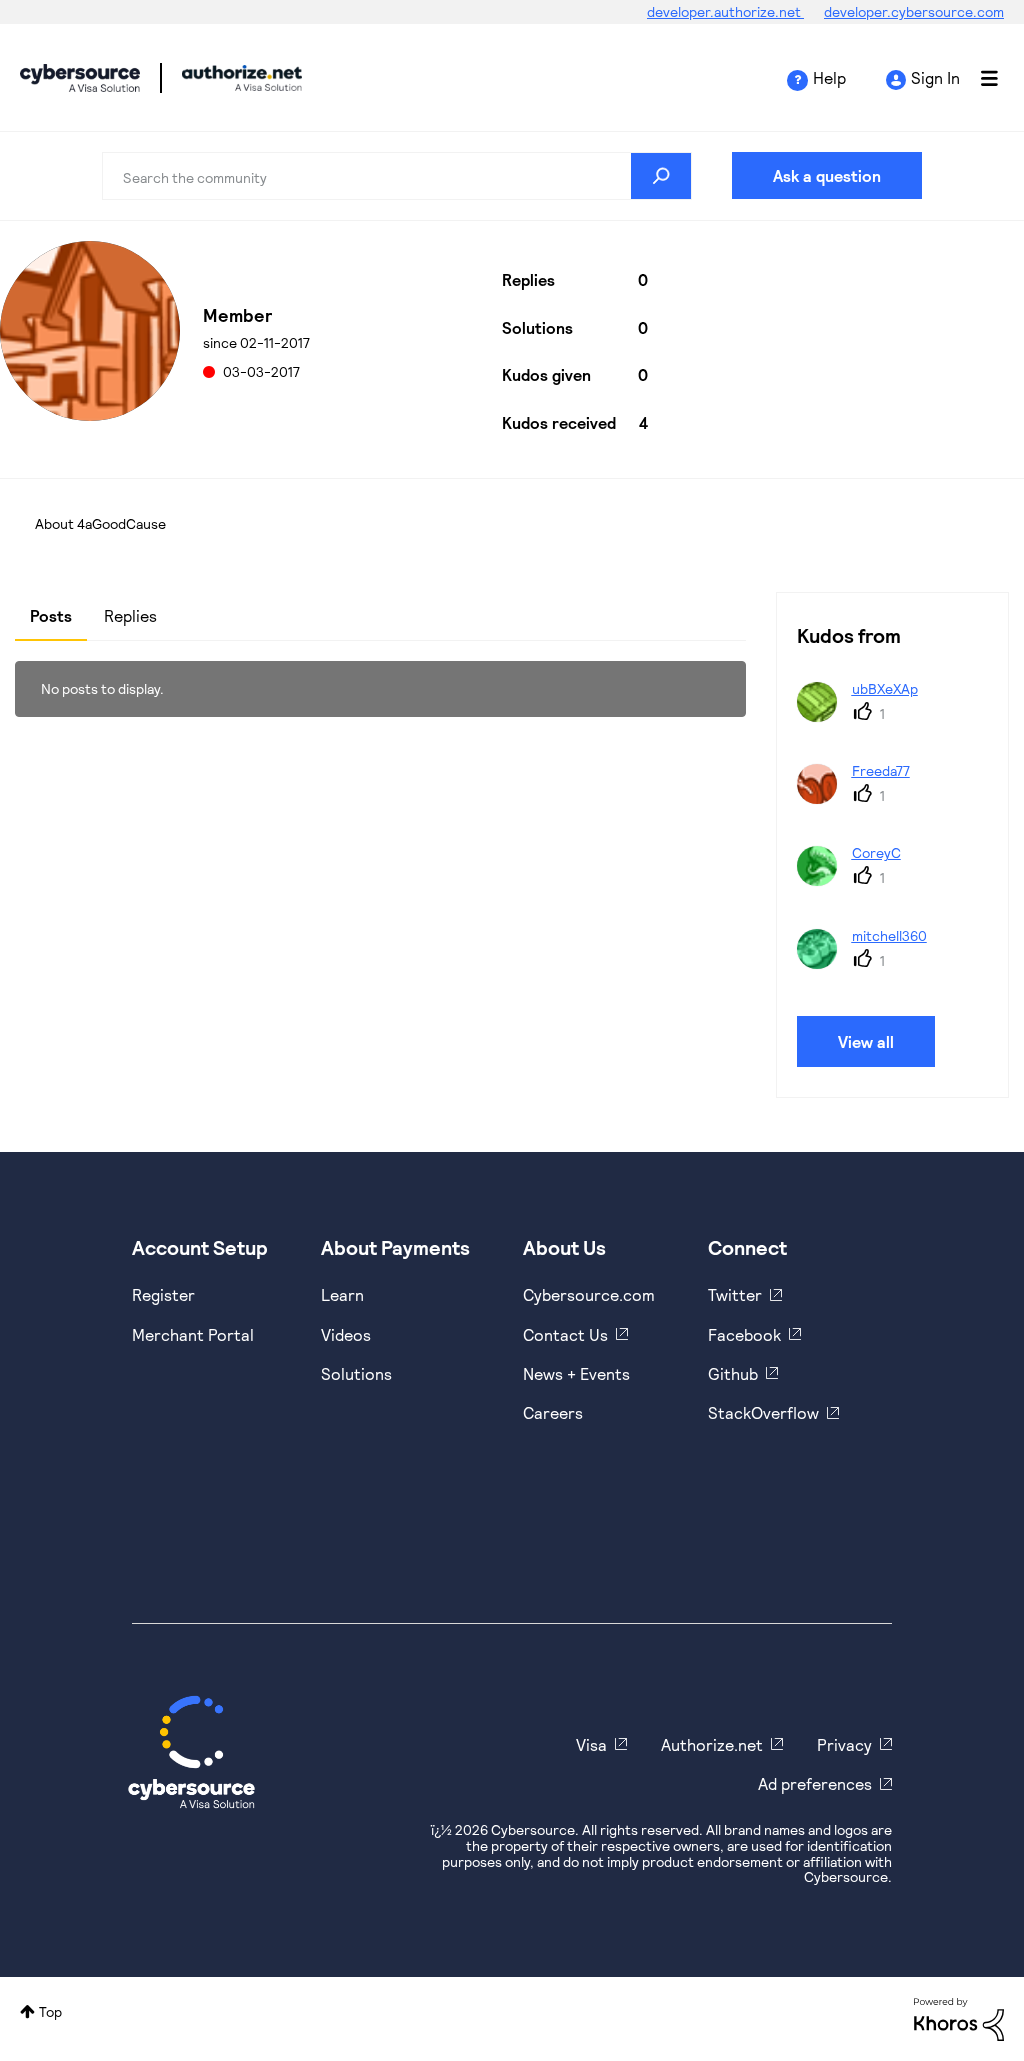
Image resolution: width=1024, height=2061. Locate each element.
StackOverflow (763, 1412)
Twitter (735, 1294)
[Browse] (979, 78)
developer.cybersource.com (914, 11)
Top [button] (50, 2011)
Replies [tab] (130, 615)
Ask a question (827, 175)
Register (163, 1294)
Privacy (844, 1744)
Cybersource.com (589, 1294)
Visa (591, 1744)
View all (866, 1041)
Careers (553, 1412)
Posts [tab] (51, 615)
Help (829, 77)
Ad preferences (815, 1783)
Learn (342, 1294)
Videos (346, 1334)
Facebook (744, 1334)
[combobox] (396, 176)
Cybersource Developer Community (80, 78)
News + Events (576, 1373)
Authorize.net (712, 1744)
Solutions (356, 1373)
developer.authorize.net (725, 11)
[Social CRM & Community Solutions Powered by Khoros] (959, 2017)
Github (733, 1373)
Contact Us (565, 1334)
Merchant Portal (193, 1334)
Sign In (935, 77)
